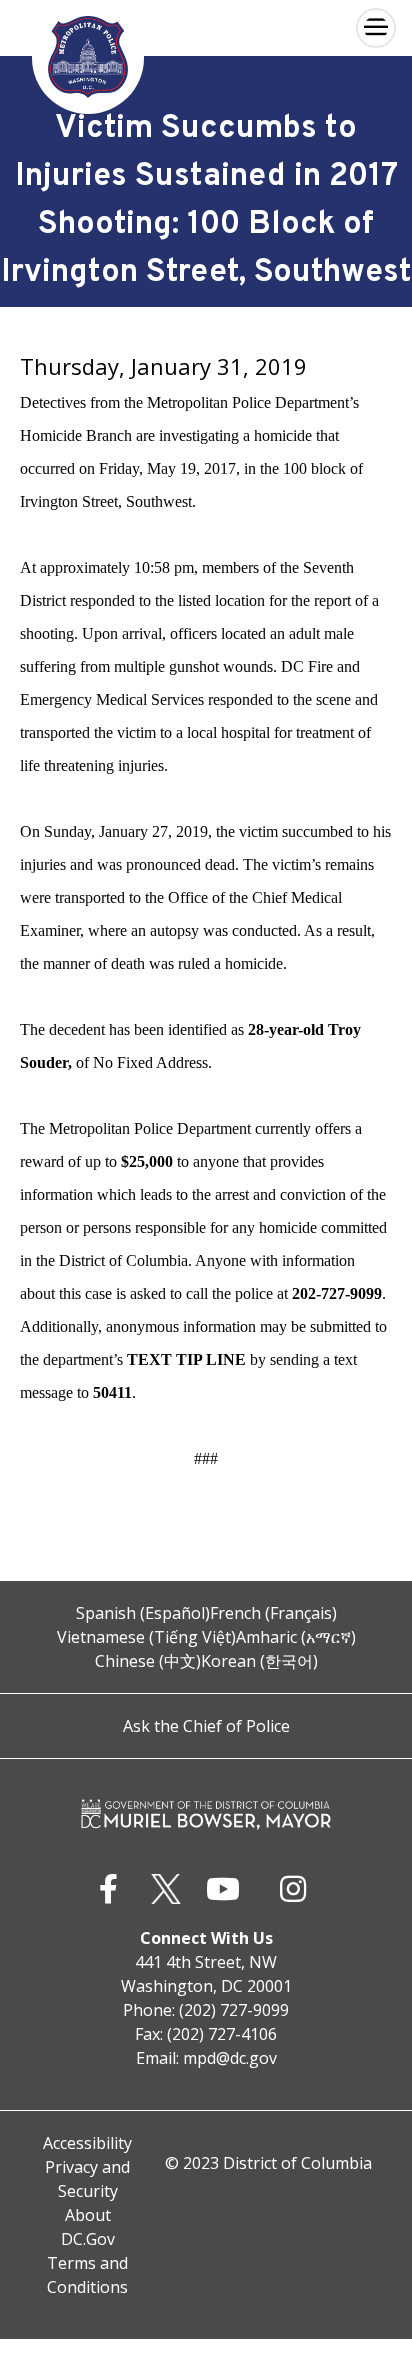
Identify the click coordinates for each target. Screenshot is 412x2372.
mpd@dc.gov (230, 2058)
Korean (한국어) (259, 1661)
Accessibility (87, 2143)
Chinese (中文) (148, 1661)
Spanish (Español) (143, 1613)
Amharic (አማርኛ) (296, 1637)
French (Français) (273, 1613)
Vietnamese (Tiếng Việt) (146, 1637)
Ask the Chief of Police (206, 1726)
